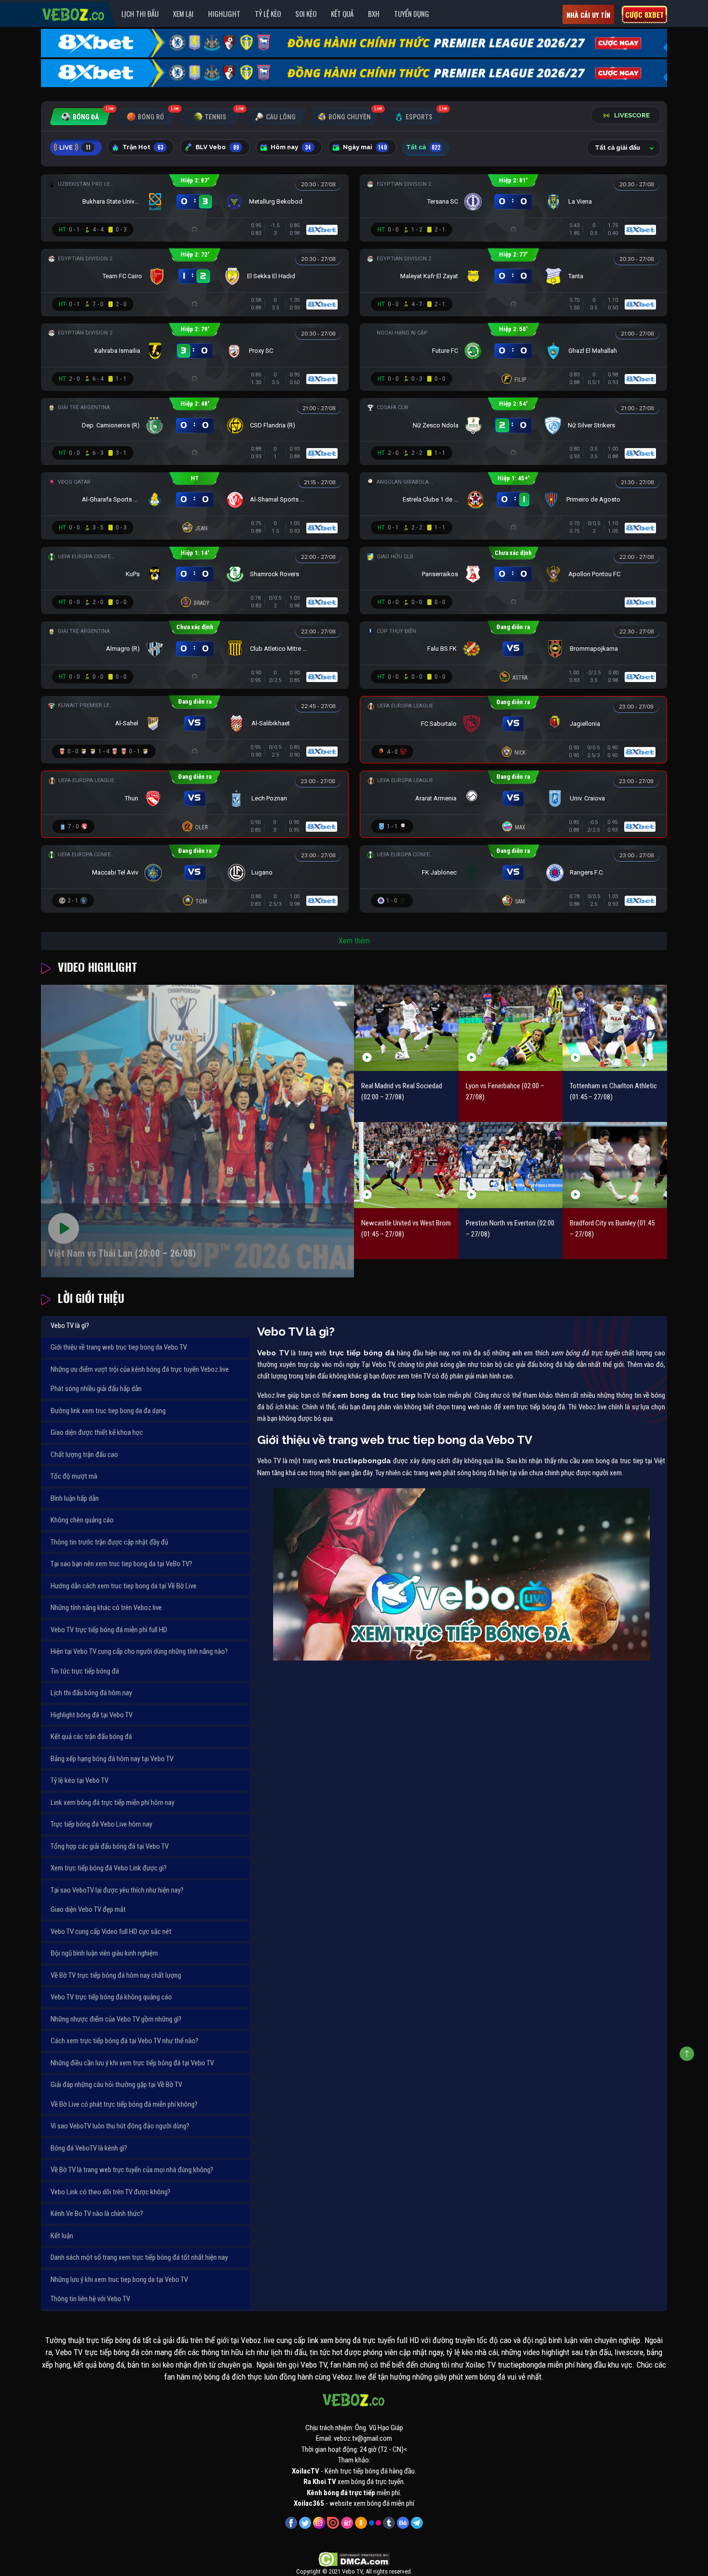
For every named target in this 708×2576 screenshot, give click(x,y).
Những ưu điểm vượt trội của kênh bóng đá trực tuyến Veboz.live (140, 1369)
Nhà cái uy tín (588, 15)
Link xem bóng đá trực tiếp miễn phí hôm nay (112, 1803)
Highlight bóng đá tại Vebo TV (92, 1715)
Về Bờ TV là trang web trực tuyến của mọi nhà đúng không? (132, 2170)
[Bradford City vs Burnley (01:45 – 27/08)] (615, 1165)
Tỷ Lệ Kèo (268, 13)
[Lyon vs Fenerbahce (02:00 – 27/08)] (511, 1028)
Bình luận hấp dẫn (75, 1498)
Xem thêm (354, 941)
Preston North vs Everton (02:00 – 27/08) (510, 1229)
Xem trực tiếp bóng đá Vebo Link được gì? (109, 1868)
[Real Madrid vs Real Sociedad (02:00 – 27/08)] (406, 1028)
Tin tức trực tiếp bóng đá (85, 1671)
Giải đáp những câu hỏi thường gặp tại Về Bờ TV (116, 2085)
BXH (374, 13)
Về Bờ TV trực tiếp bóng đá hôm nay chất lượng (116, 1975)
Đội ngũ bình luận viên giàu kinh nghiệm (104, 1953)
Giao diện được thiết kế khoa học (97, 1432)
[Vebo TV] (74, 13)
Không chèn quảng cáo (82, 1520)
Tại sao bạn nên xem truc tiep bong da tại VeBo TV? (121, 1564)
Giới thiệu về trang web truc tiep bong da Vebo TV (119, 1347)
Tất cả (423, 147)
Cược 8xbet (644, 14)
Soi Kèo (306, 13)
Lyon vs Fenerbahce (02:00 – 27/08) (505, 1091)
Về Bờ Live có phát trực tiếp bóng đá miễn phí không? (124, 2104)
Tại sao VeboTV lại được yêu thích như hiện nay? (117, 1890)
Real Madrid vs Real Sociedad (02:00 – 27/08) (402, 1091)
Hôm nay (291, 147)
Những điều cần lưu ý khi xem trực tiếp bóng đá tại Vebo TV (132, 2063)
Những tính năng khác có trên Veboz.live (106, 1608)
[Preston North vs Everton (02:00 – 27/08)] (511, 1165)
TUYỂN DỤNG (412, 13)
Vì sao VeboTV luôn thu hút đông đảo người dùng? (120, 2126)
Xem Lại (183, 13)
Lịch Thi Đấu (140, 13)
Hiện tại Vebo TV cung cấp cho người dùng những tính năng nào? (139, 1651)
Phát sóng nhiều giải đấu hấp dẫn (96, 1389)
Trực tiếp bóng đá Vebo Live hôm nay (101, 1824)
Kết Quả (342, 13)
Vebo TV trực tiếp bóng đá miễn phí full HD (109, 1630)
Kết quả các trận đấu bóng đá (91, 1737)
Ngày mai (365, 147)
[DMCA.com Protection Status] (354, 2559)
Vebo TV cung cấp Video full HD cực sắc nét (111, 1932)
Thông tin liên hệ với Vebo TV (90, 2299)
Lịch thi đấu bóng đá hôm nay (91, 1693)
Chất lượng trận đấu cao (84, 1455)
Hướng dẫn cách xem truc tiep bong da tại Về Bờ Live (124, 1586)
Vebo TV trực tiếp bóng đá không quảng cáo (111, 1997)
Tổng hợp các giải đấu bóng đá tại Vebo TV (110, 1846)
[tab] (80, 117)
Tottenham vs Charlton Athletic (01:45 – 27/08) (613, 1091)
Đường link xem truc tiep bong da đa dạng (108, 1411)
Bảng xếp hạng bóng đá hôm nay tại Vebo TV (112, 1759)
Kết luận (62, 2236)
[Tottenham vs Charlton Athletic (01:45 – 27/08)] (615, 1028)
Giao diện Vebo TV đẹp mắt (88, 1909)
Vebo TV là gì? (70, 1326)
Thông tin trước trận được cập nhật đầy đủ (109, 1542)
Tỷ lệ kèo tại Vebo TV (79, 1780)
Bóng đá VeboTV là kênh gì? (89, 2148)
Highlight (224, 13)
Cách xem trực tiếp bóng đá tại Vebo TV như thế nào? (125, 2041)
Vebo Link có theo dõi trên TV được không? (111, 2192)
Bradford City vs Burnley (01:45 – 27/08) (612, 1229)
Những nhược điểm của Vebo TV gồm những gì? (116, 2019)
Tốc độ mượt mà (74, 1476)
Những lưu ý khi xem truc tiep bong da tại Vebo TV (119, 2280)
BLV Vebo (217, 147)
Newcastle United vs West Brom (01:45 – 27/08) (406, 1229)
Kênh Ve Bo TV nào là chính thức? (97, 2214)
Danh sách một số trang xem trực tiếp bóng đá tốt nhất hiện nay (139, 2257)
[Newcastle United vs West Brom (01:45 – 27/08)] (406, 1165)
